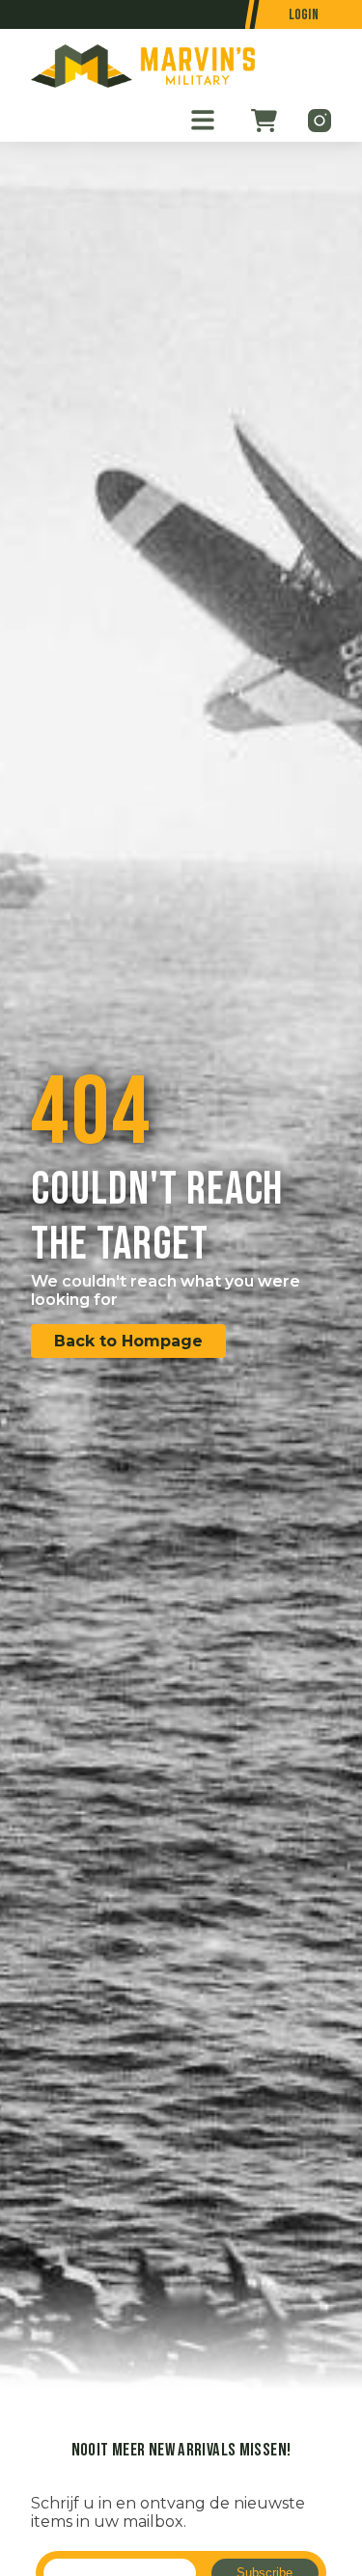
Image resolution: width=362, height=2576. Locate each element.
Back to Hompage (128, 1341)
